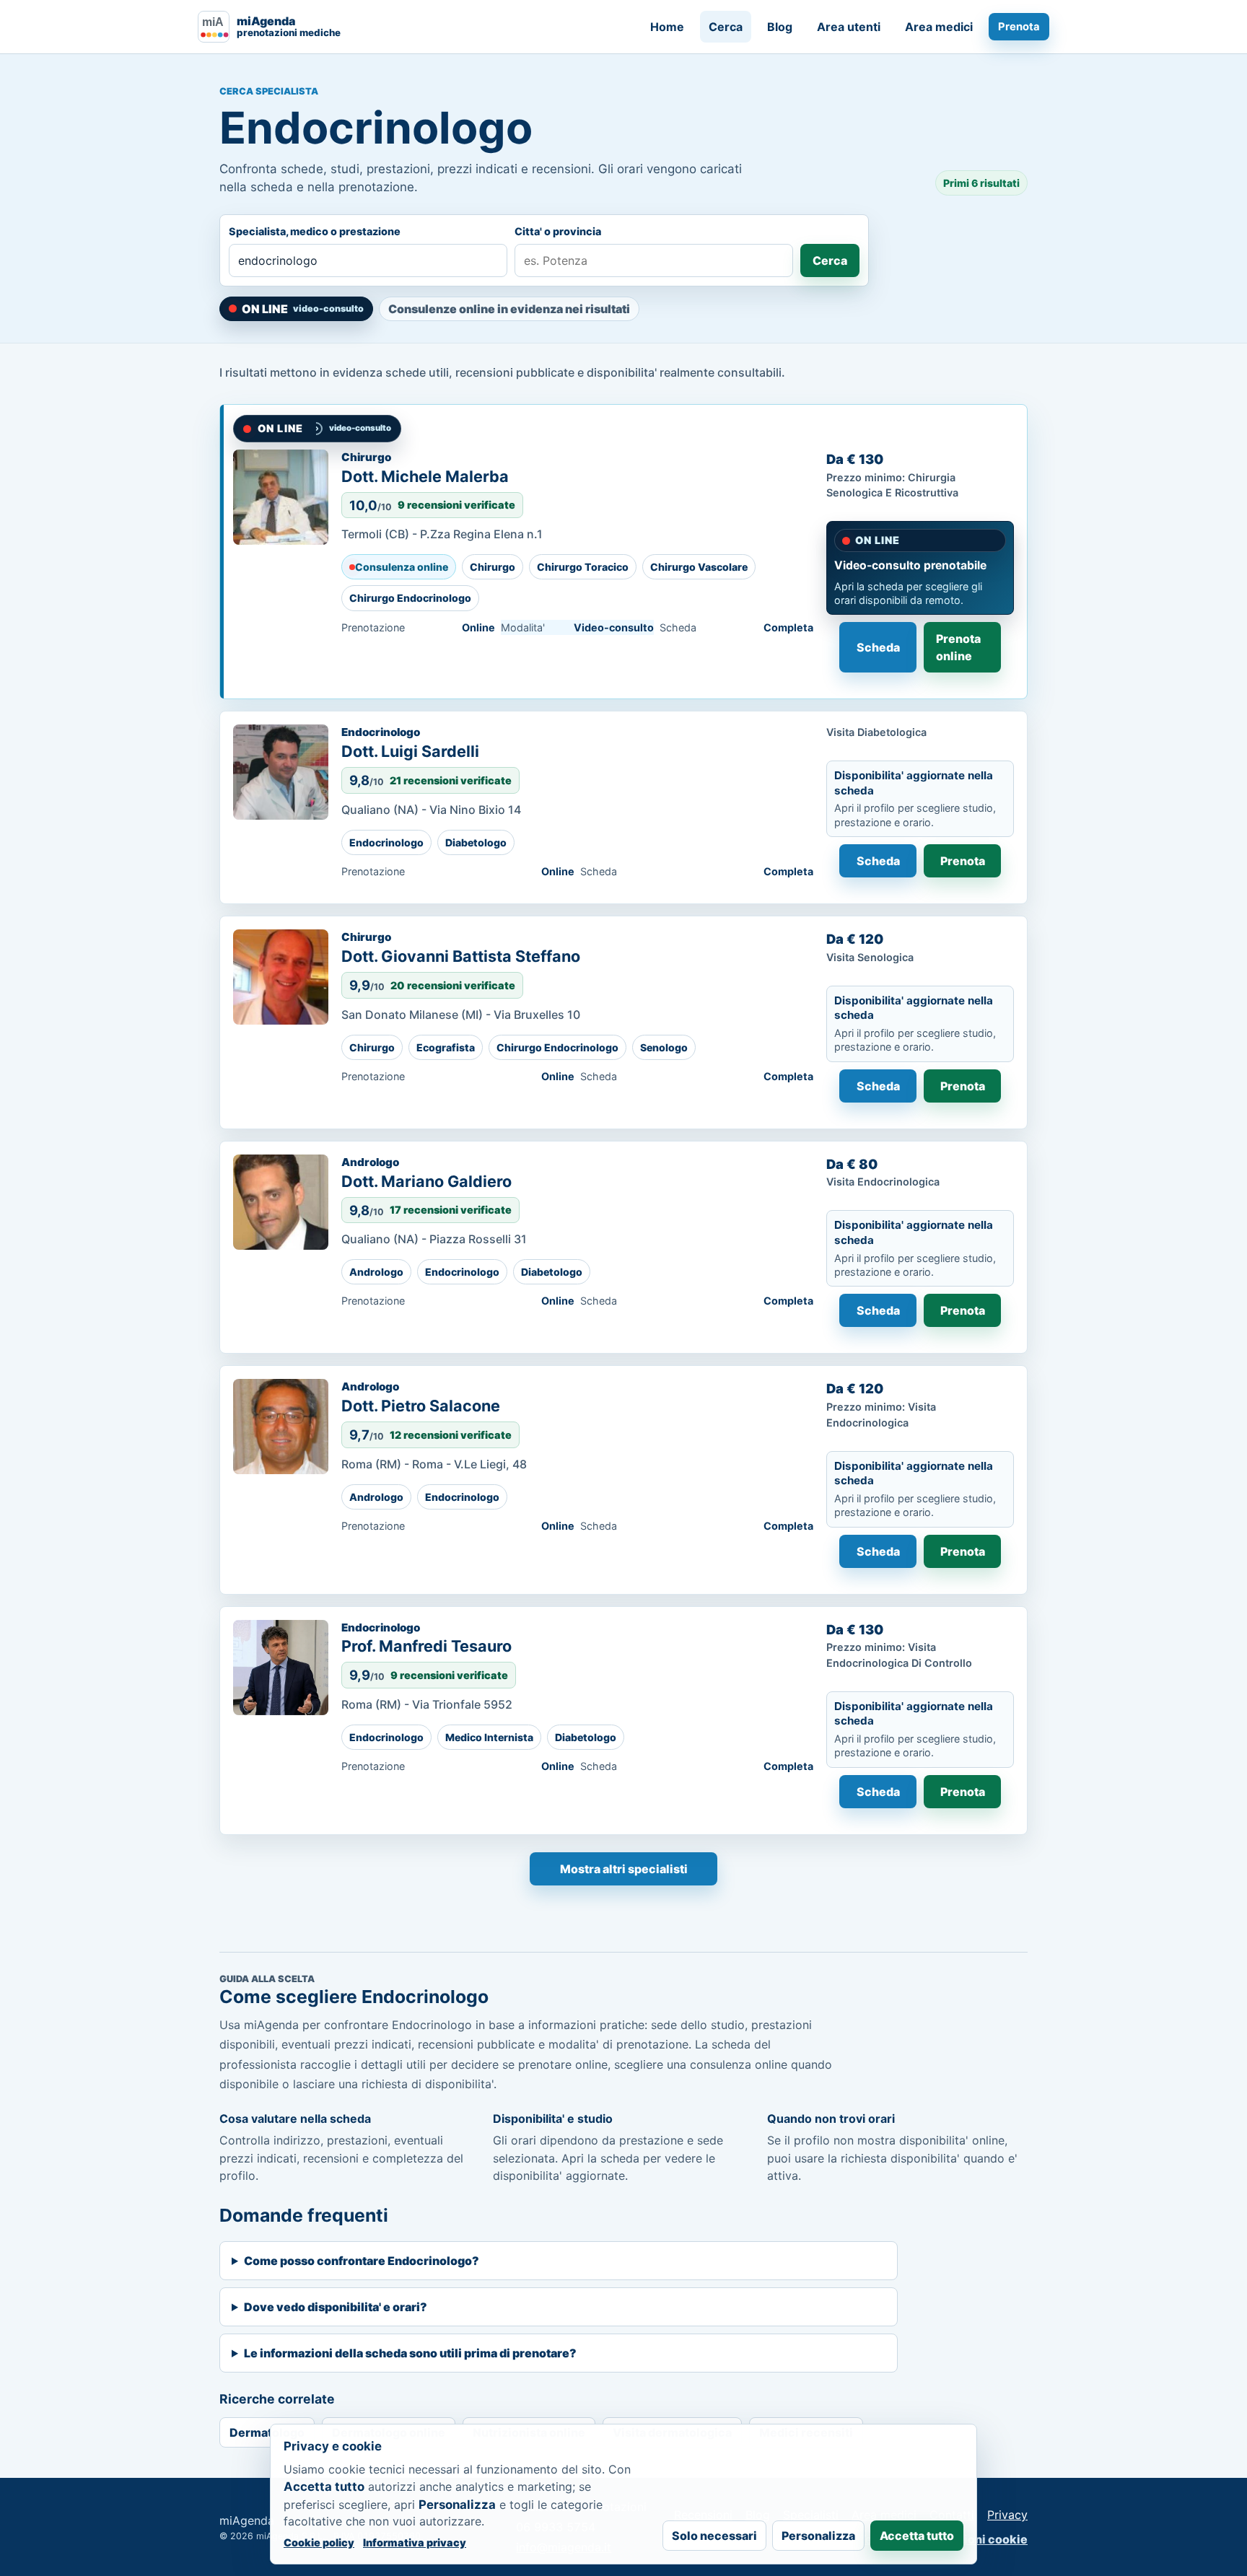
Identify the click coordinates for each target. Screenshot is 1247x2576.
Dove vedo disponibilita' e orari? (336, 2307)
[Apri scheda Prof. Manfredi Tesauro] (281, 1668)
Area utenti (849, 27)
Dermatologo (267, 2432)
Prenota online (958, 647)
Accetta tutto (917, 2536)
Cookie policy (319, 2542)
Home (667, 27)
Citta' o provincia (558, 231)
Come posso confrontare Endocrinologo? (362, 2261)
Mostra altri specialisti (624, 1869)
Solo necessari (714, 2536)
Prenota (1019, 27)
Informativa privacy (415, 2542)
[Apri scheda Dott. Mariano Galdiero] (281, 1202)
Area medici (939, 27)
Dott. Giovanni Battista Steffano (461, 956)
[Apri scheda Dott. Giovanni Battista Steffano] (281, 977)
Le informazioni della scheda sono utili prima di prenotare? (410, 2353)
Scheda (878, 647)
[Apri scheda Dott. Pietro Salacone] (281, 1427)
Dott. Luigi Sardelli (410, 751)
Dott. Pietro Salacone (421, 1406)
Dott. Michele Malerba (425, 476)
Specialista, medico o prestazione (315, 231)
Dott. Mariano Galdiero (426, 1181)
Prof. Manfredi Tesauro (426, 1646)
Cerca (726, 27)
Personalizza (818, 2536)
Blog (780, 27)
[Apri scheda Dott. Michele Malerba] (281, 497)
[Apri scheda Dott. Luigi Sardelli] (281, 772)
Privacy (1007, 2515)
